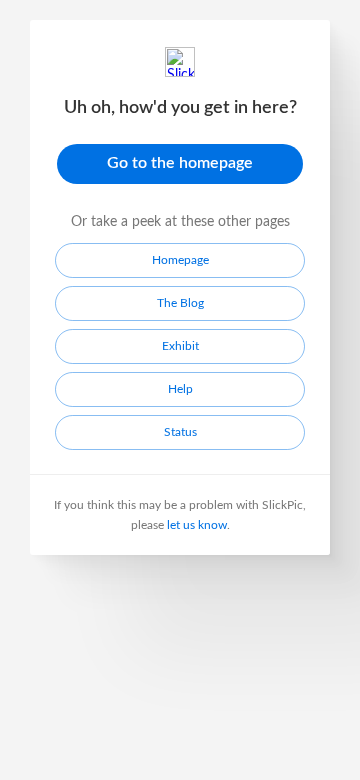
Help (180, 389)
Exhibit (180, 346)
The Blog (180, 303)
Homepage (180, 260)
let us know (197, 525)
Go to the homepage (180, 163)
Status (180, 432)
